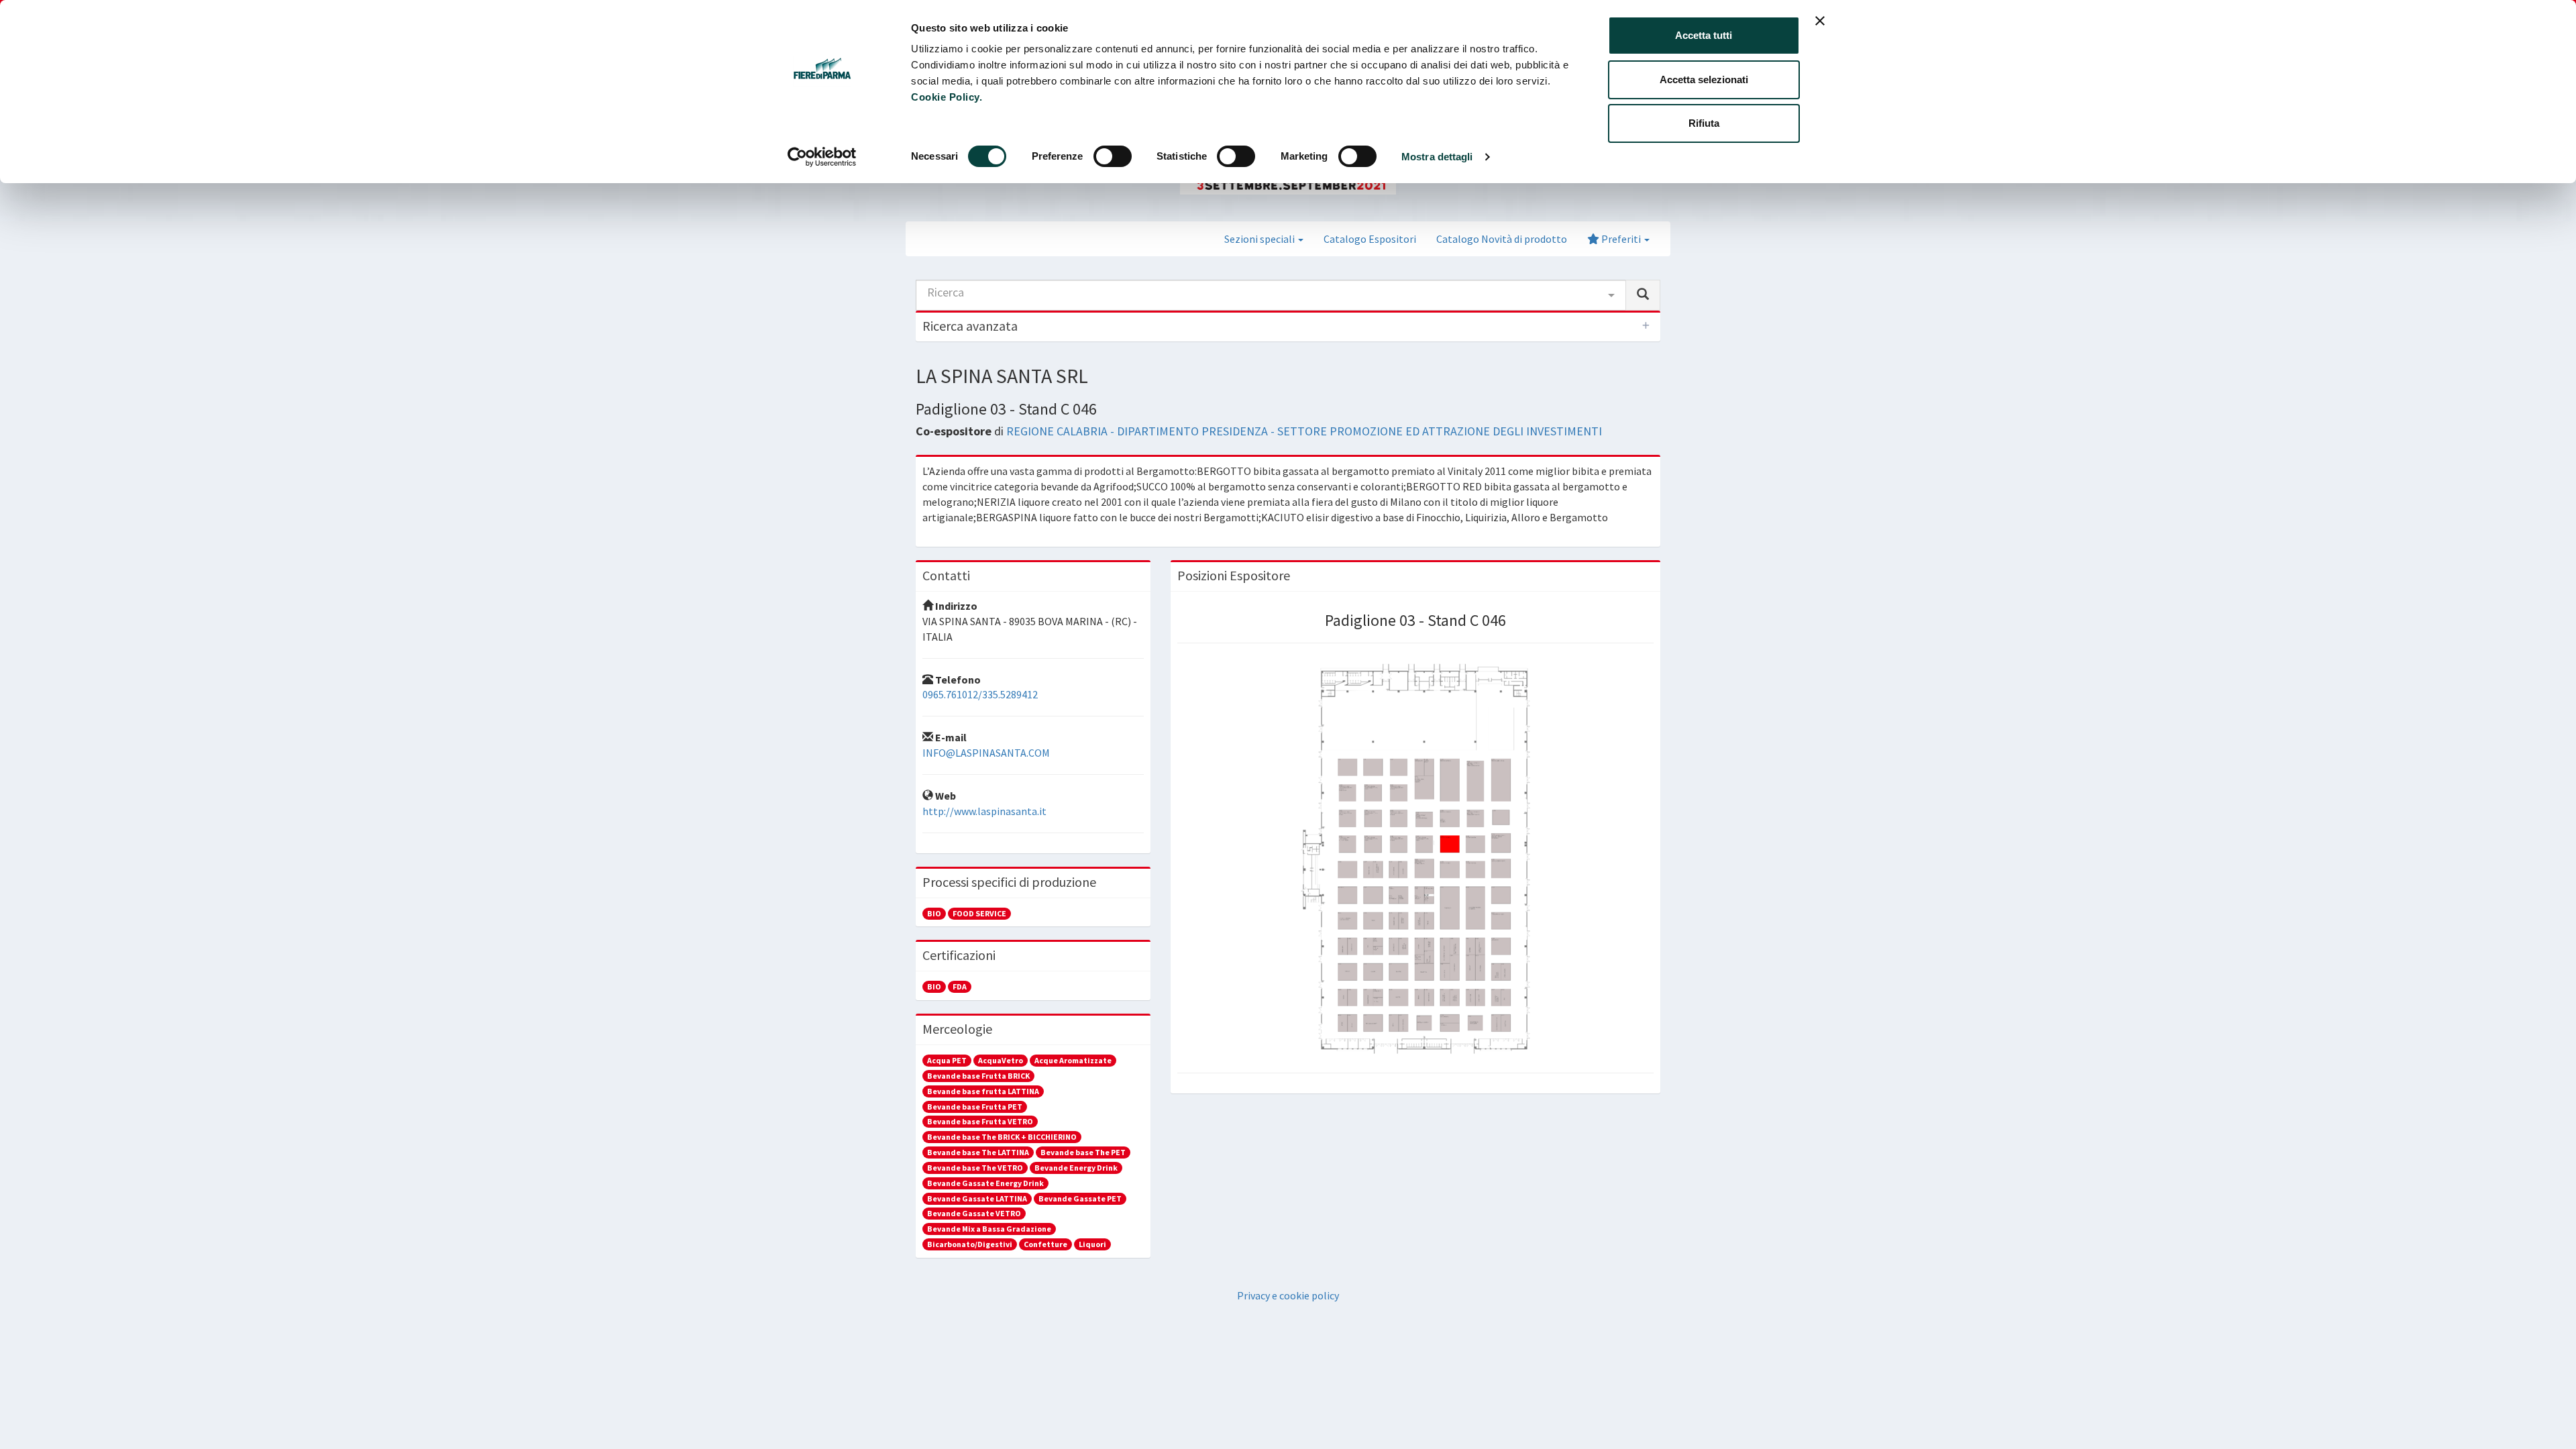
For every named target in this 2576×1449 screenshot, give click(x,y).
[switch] (1113, 156)
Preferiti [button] (1621, 239)
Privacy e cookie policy (1288, 1295)
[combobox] (1271, 295)
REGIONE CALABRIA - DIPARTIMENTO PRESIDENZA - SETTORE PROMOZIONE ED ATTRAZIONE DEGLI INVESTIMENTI (1304, 431)
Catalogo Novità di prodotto (1502, 239)
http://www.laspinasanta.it (984, 811)
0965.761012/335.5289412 (980, 694)
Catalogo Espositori (1370, 239)
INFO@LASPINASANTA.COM (986, 753)
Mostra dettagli (1437, 157)
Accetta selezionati (1704, 79)
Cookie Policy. (947, 97)
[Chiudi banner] (1820, 21)
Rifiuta (1704, 123)
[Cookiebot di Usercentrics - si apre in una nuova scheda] (822, 157)
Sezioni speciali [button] (1260, 239)
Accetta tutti (1704, 35)
